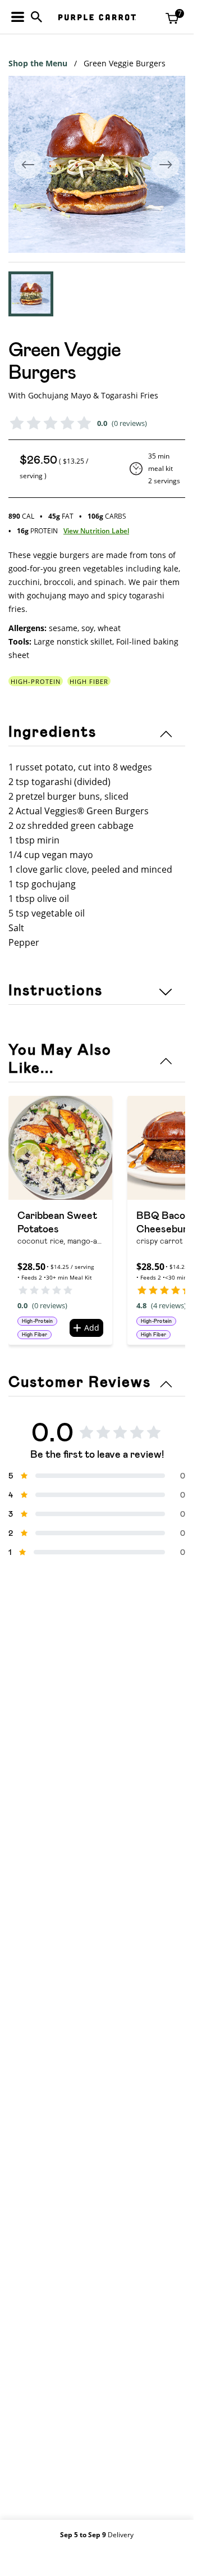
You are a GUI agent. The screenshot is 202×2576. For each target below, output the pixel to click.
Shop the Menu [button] (38, 63)
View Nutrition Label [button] (96, 531)
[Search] (36, 17)
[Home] (97, 17)
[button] (31, 294)
